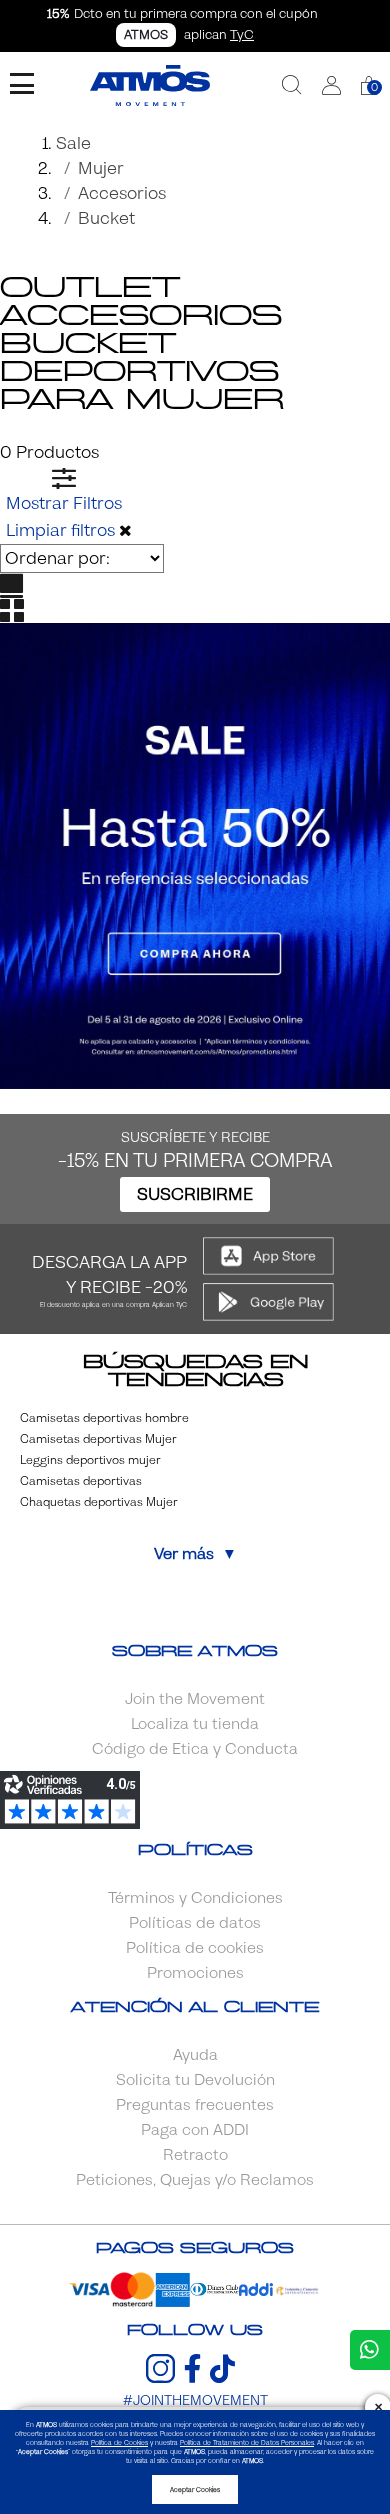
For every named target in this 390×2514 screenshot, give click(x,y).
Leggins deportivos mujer (90, 1460)
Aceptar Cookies (195, 2489)
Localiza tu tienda (195, 1724)
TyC (242, 35)
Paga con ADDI (195, 2130)
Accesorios (122, 193)
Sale (73, 143)
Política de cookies (195, 1948)
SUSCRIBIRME (195, 1194)
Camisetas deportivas (81, 1481)
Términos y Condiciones (195, 1898)
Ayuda (195, 2055)
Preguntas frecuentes (195, 2105)
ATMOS (146, 35)
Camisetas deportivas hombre (104, 1418)
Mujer (101, 168)
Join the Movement (195, 1699)
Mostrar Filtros (64, 503)
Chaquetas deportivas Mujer (99, 1502)
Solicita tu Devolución (195, 2080)
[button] (331, 85)
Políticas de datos (195, 1923)
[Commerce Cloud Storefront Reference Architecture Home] (150, 85)
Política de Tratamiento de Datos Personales (247, 2442)
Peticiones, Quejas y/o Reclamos (195, 2180)
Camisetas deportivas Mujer (98, 1439)
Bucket (106, 218)
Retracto (195, 2155)
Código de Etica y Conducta (195, 1749)
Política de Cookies (119, 2442)
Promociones (195, 1973)
